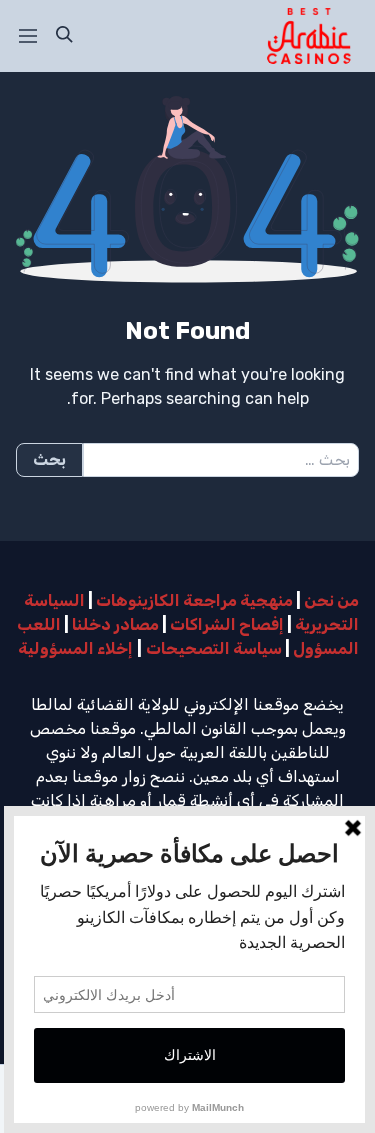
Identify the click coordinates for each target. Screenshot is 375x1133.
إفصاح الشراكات (227, 624)
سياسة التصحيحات (214, 648)
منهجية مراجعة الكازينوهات (194, 600)
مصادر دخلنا (115, 624)
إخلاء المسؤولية (75, 648)
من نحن (331, 600)
